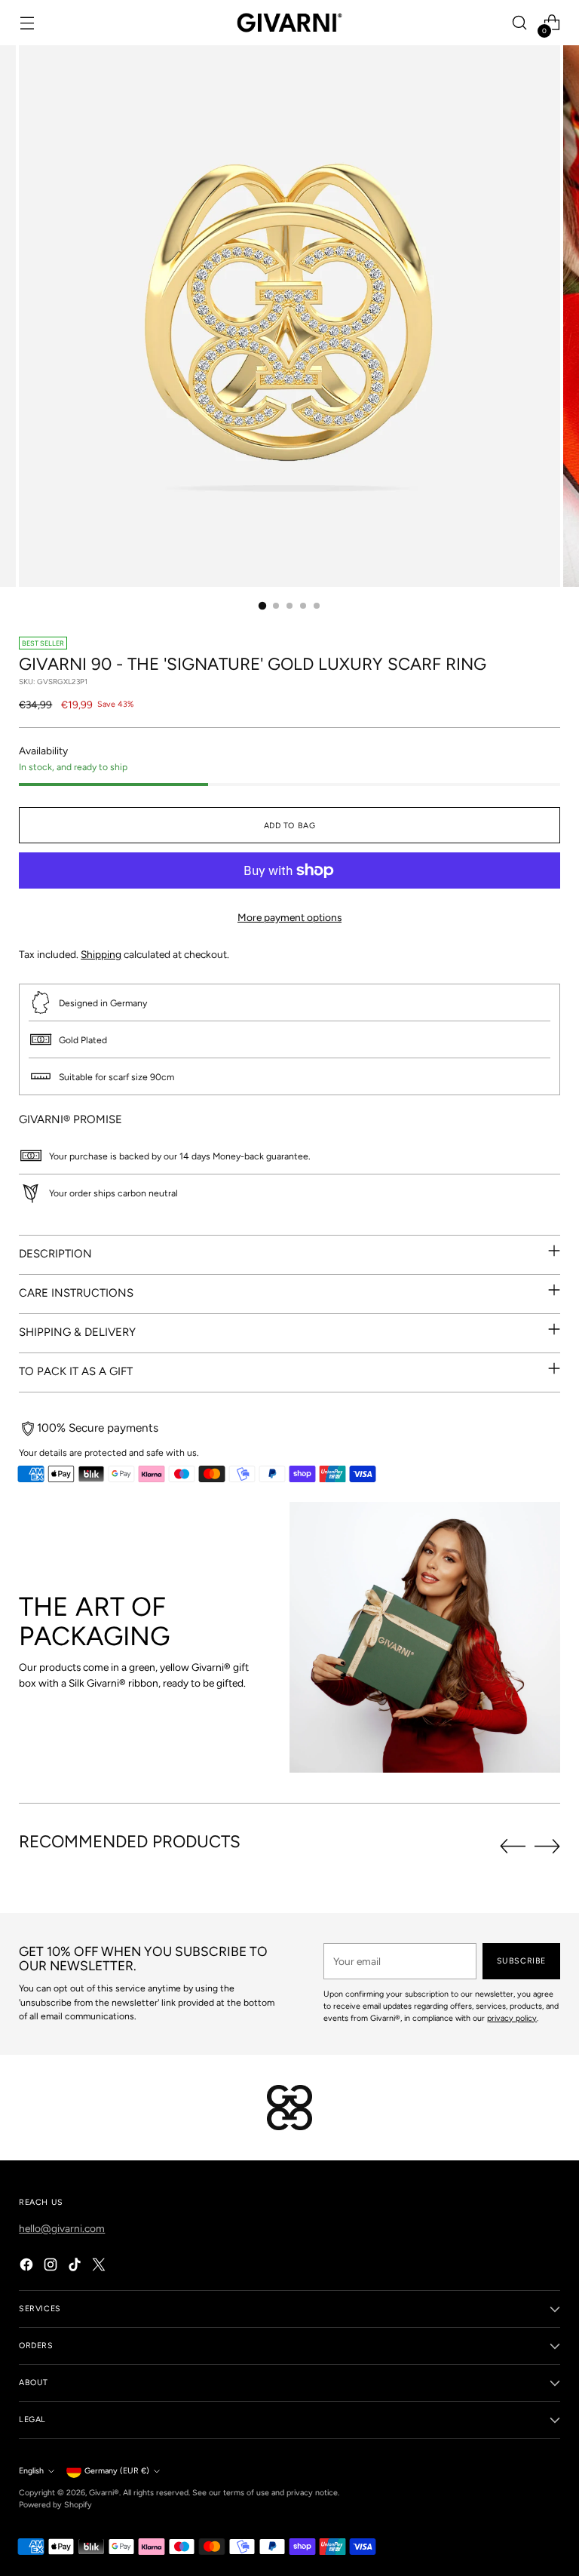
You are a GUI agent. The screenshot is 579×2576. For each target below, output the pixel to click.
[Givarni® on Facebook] (28, 2267)
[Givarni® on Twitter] (100, 2267)
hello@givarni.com (62, 2228)
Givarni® (104, 2493)
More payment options (289, 917)
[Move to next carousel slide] (547, 1846)
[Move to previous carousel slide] (513, 1847)
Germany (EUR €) (117, 2471)
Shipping (101, 954)
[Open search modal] (520, 23)
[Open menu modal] (27, 23)
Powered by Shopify (55, 2505)
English (31, 2471)
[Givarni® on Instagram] (52, 2267)
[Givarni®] (289, 23)
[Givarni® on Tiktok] (76, 2267)
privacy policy (512, 2018)
